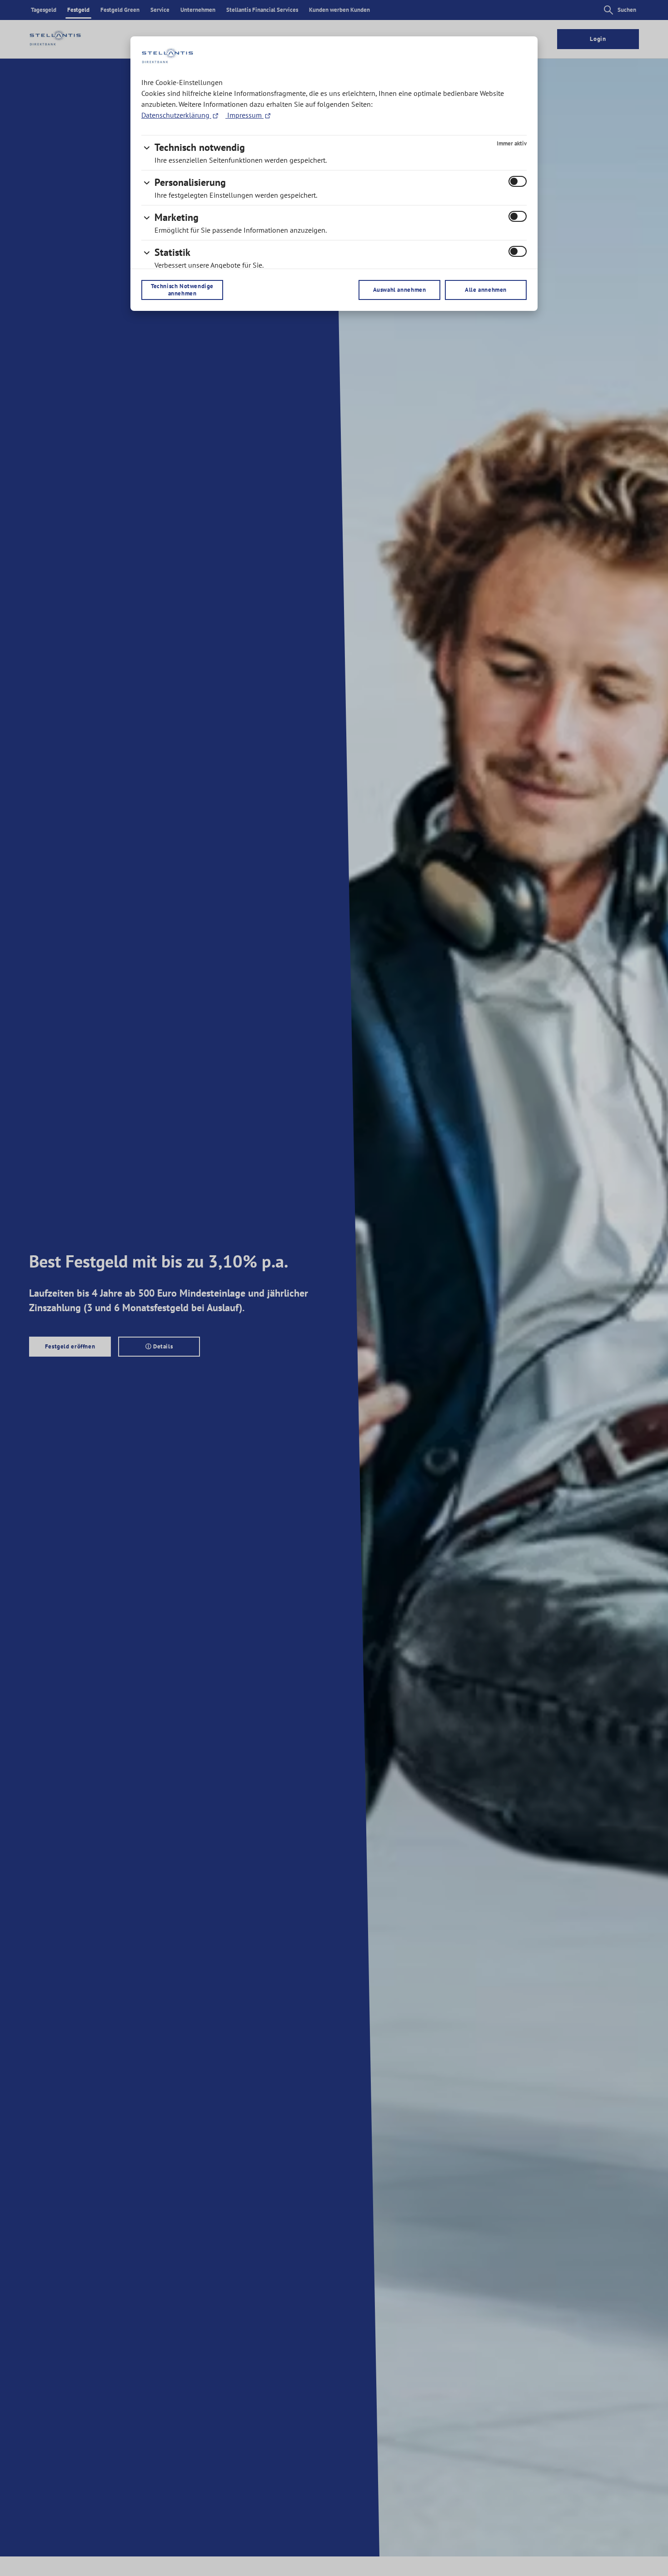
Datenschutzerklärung (176, 115)
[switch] (518, 181)
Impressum (244, 115)
